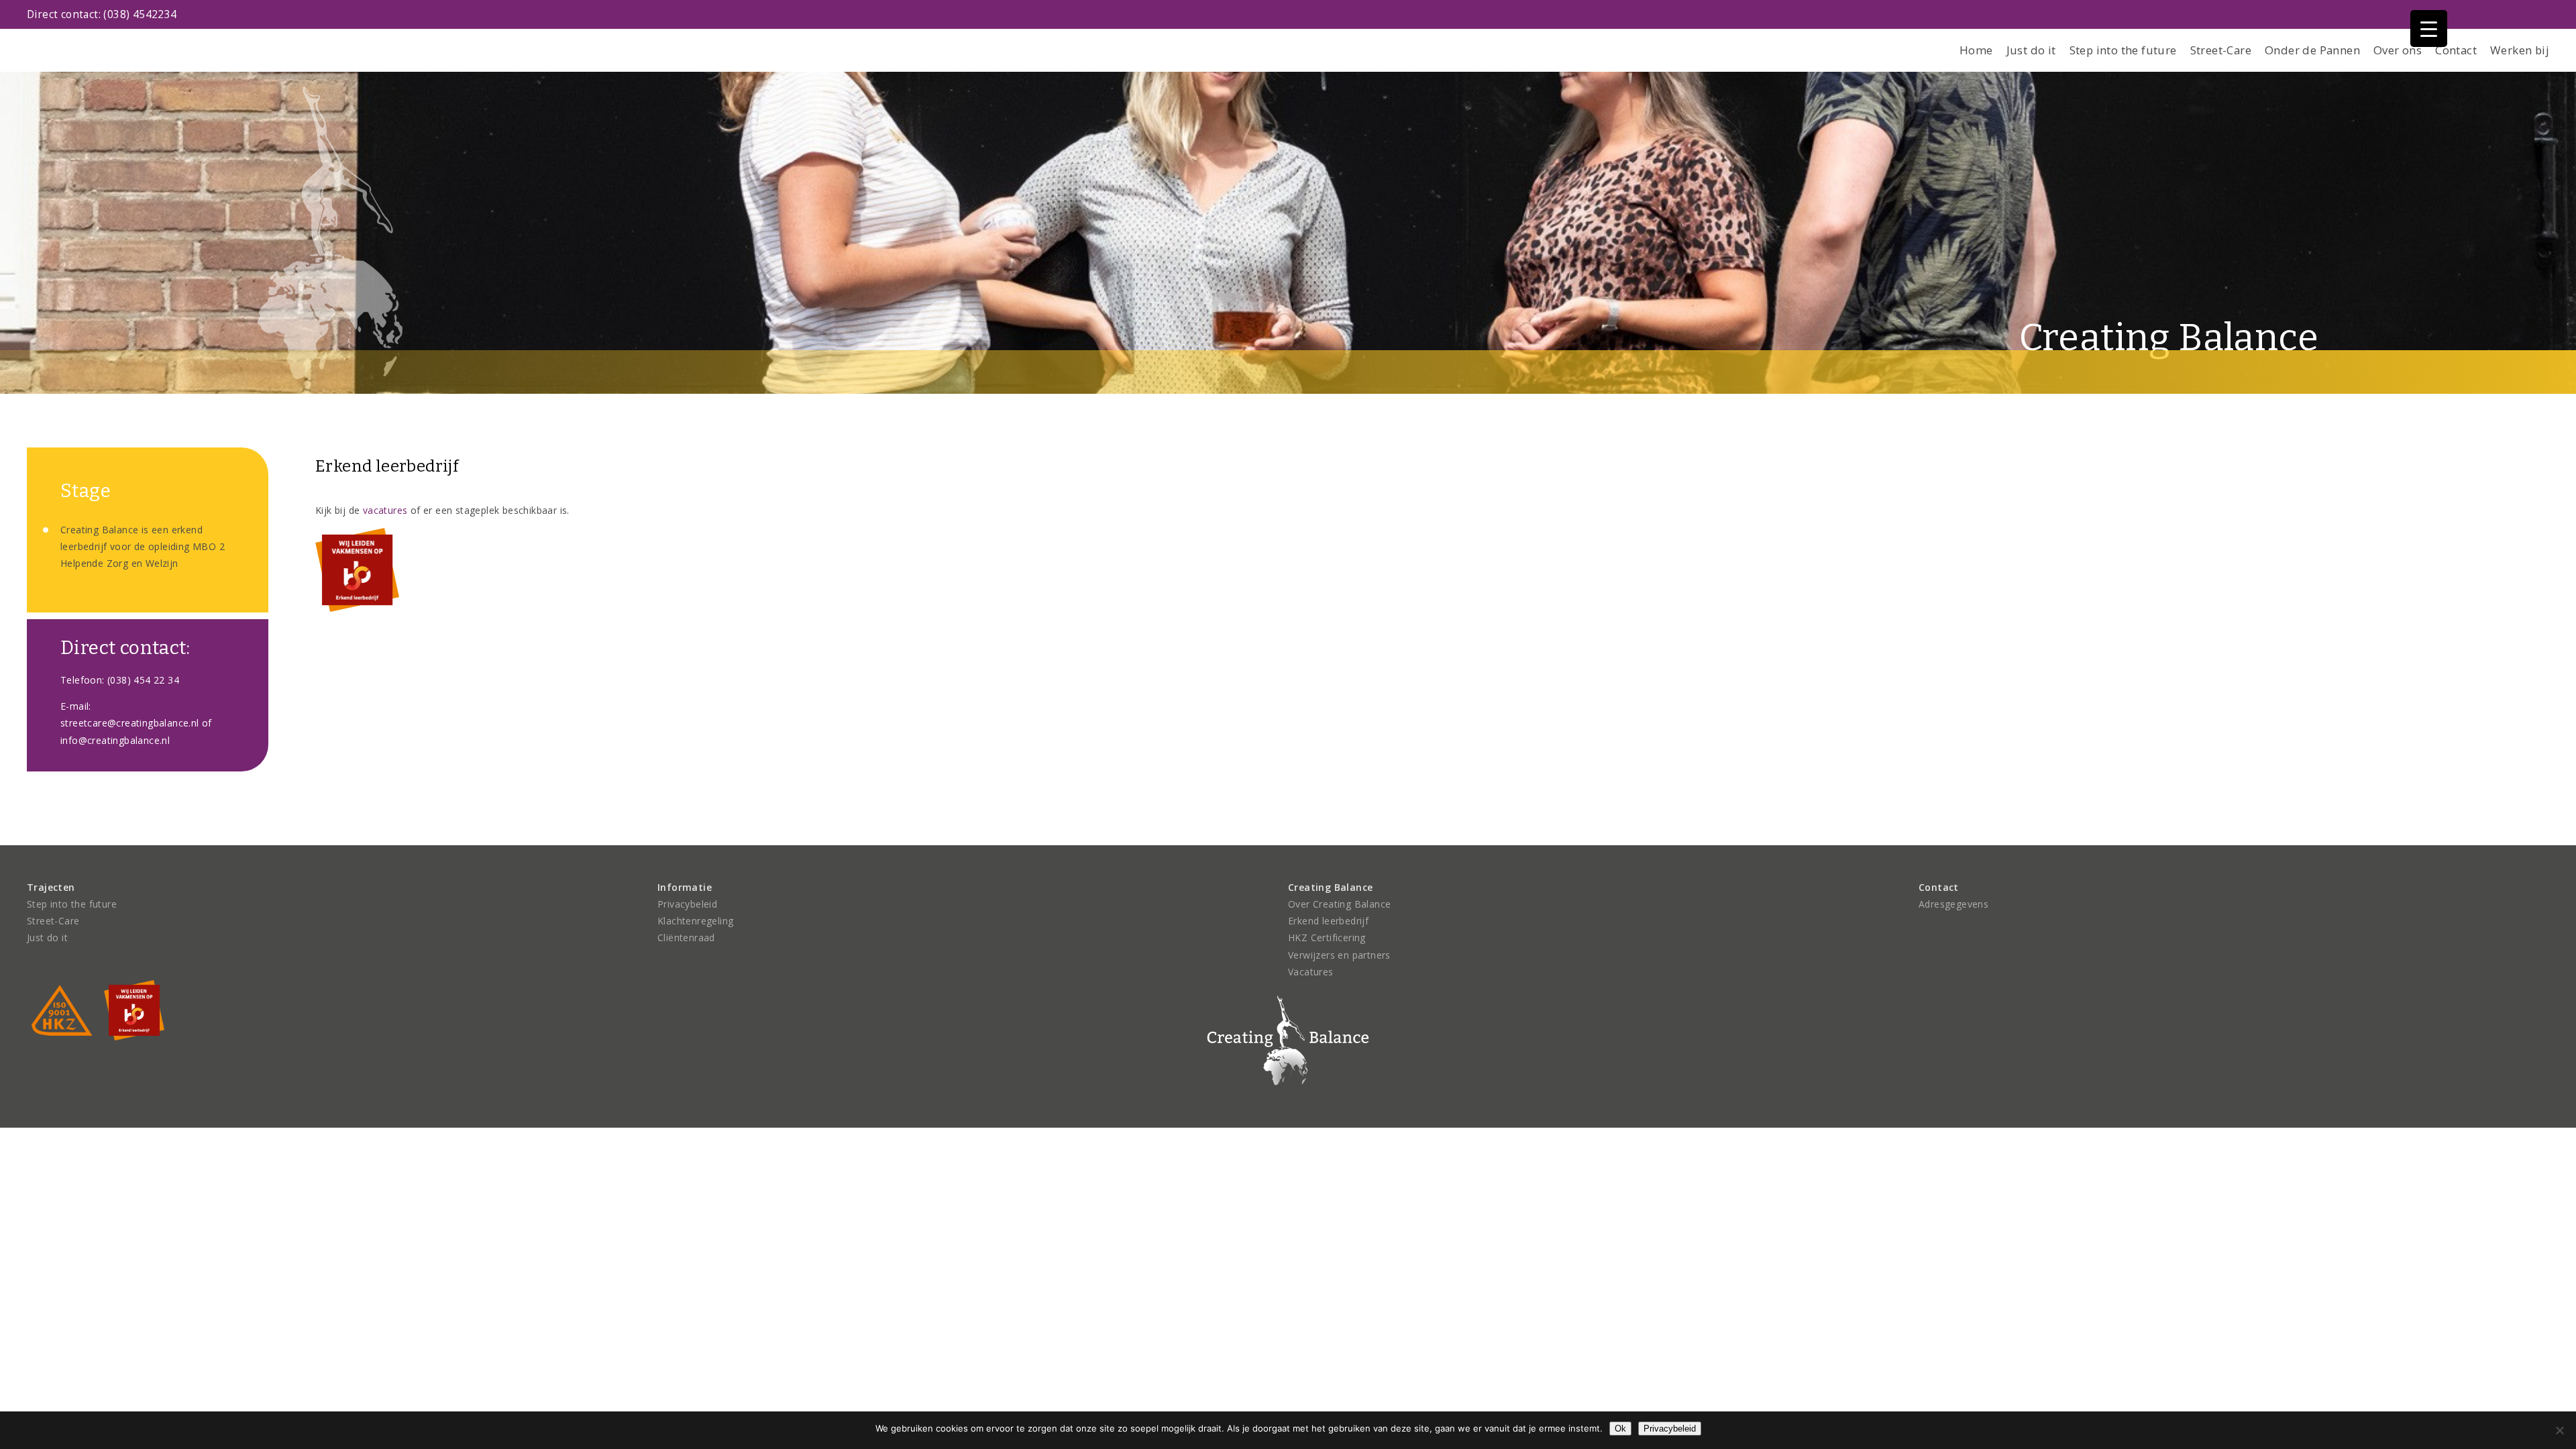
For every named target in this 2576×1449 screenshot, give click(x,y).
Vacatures (1311, 972)
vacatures (385, 510)
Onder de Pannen (2312, 50)
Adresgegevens (1953, 904)
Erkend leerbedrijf (1328, 921)
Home (1976, 50)
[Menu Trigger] (2429, 29)
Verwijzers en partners (1339, 955)
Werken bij (2520, 50)
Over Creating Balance (1339, 904)
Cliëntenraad (686, 937)
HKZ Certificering (1327, 937)
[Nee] (2559, 1430)
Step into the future (2123, 50)
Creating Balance (2169, 338)
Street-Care (2221, 50)
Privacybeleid (687, 904)
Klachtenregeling (695, 921)
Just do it (2031, 50)
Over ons (2398, 50)
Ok (1620, 1429)
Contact (2456, 50)
